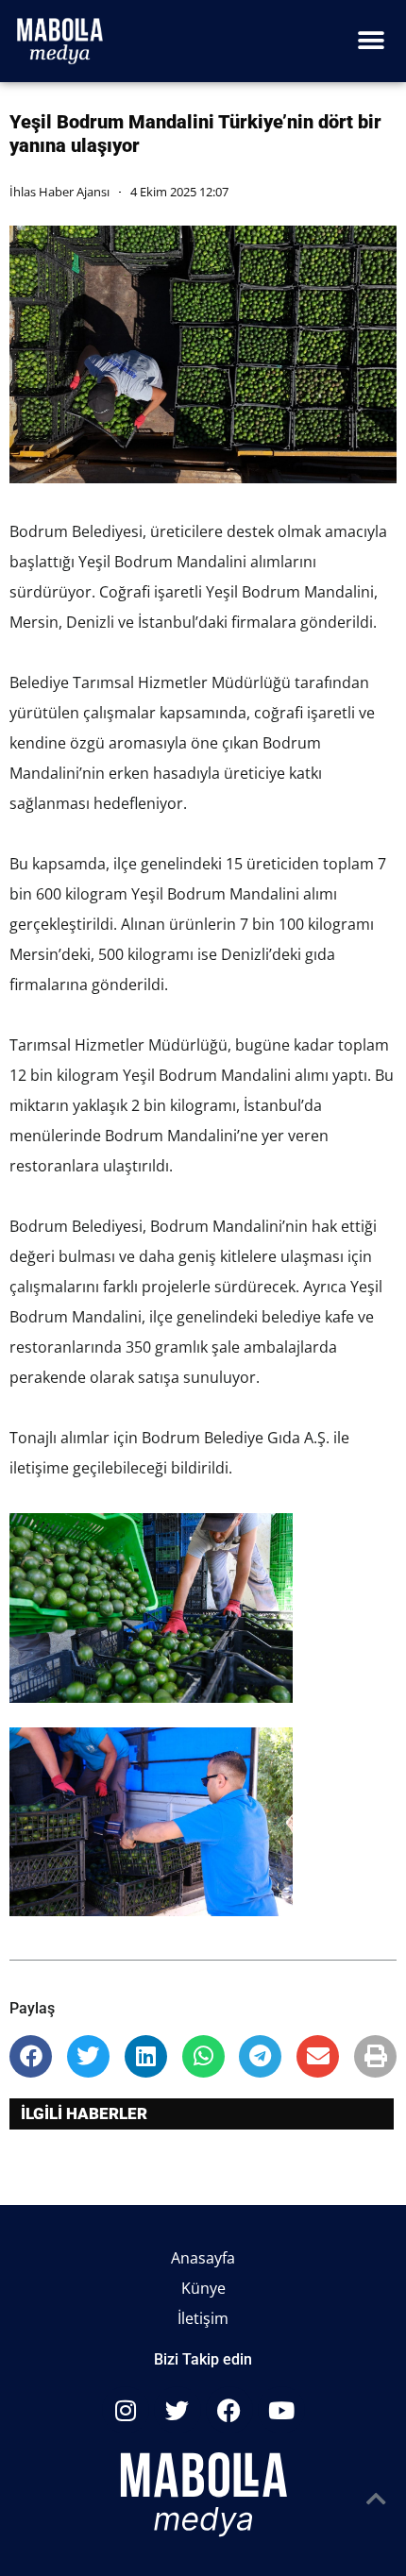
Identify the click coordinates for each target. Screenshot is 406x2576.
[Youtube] (281, 2410)
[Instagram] (126, 2410)
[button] (371, 41)
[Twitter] (178, 2410)
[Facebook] (229, 2410)
